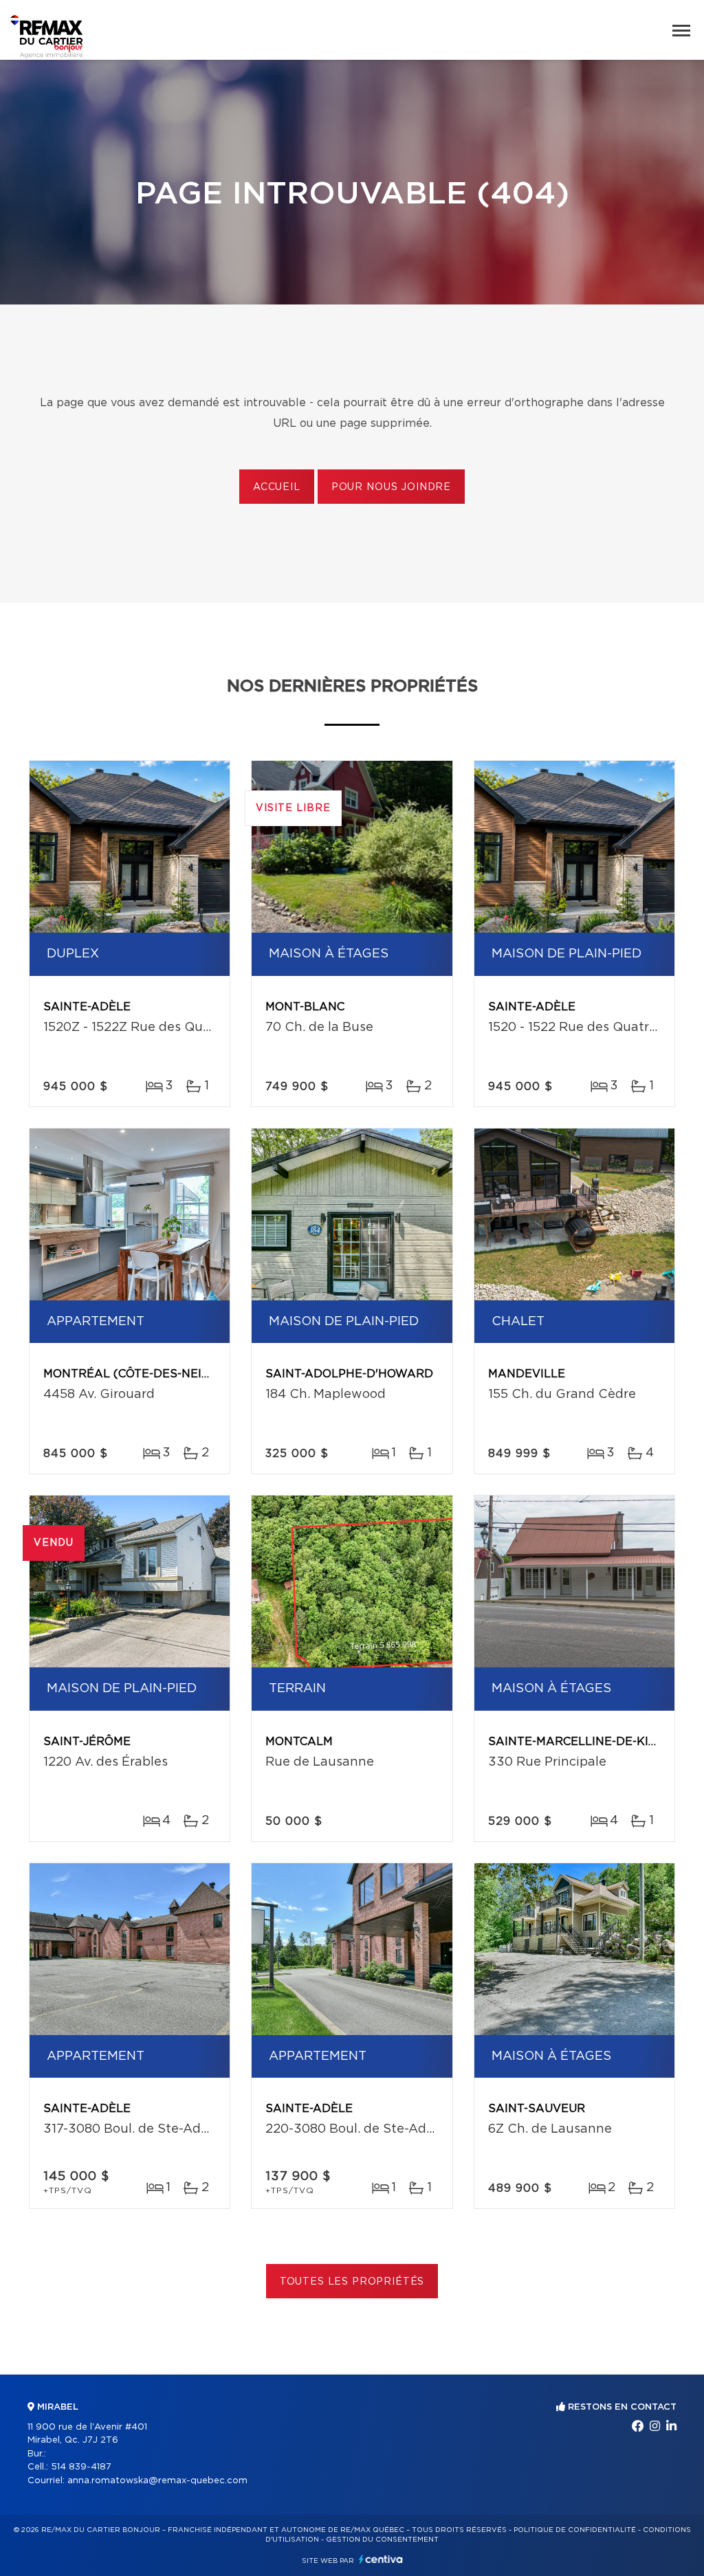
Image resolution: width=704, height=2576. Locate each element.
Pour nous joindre (391, 487)
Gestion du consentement (382, 2540)
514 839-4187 (81, 2467)
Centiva (381, 2559)
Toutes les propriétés (352, 2282)
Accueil (277, 487)
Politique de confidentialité (575, 2530)
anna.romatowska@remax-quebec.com (157, 2481)
